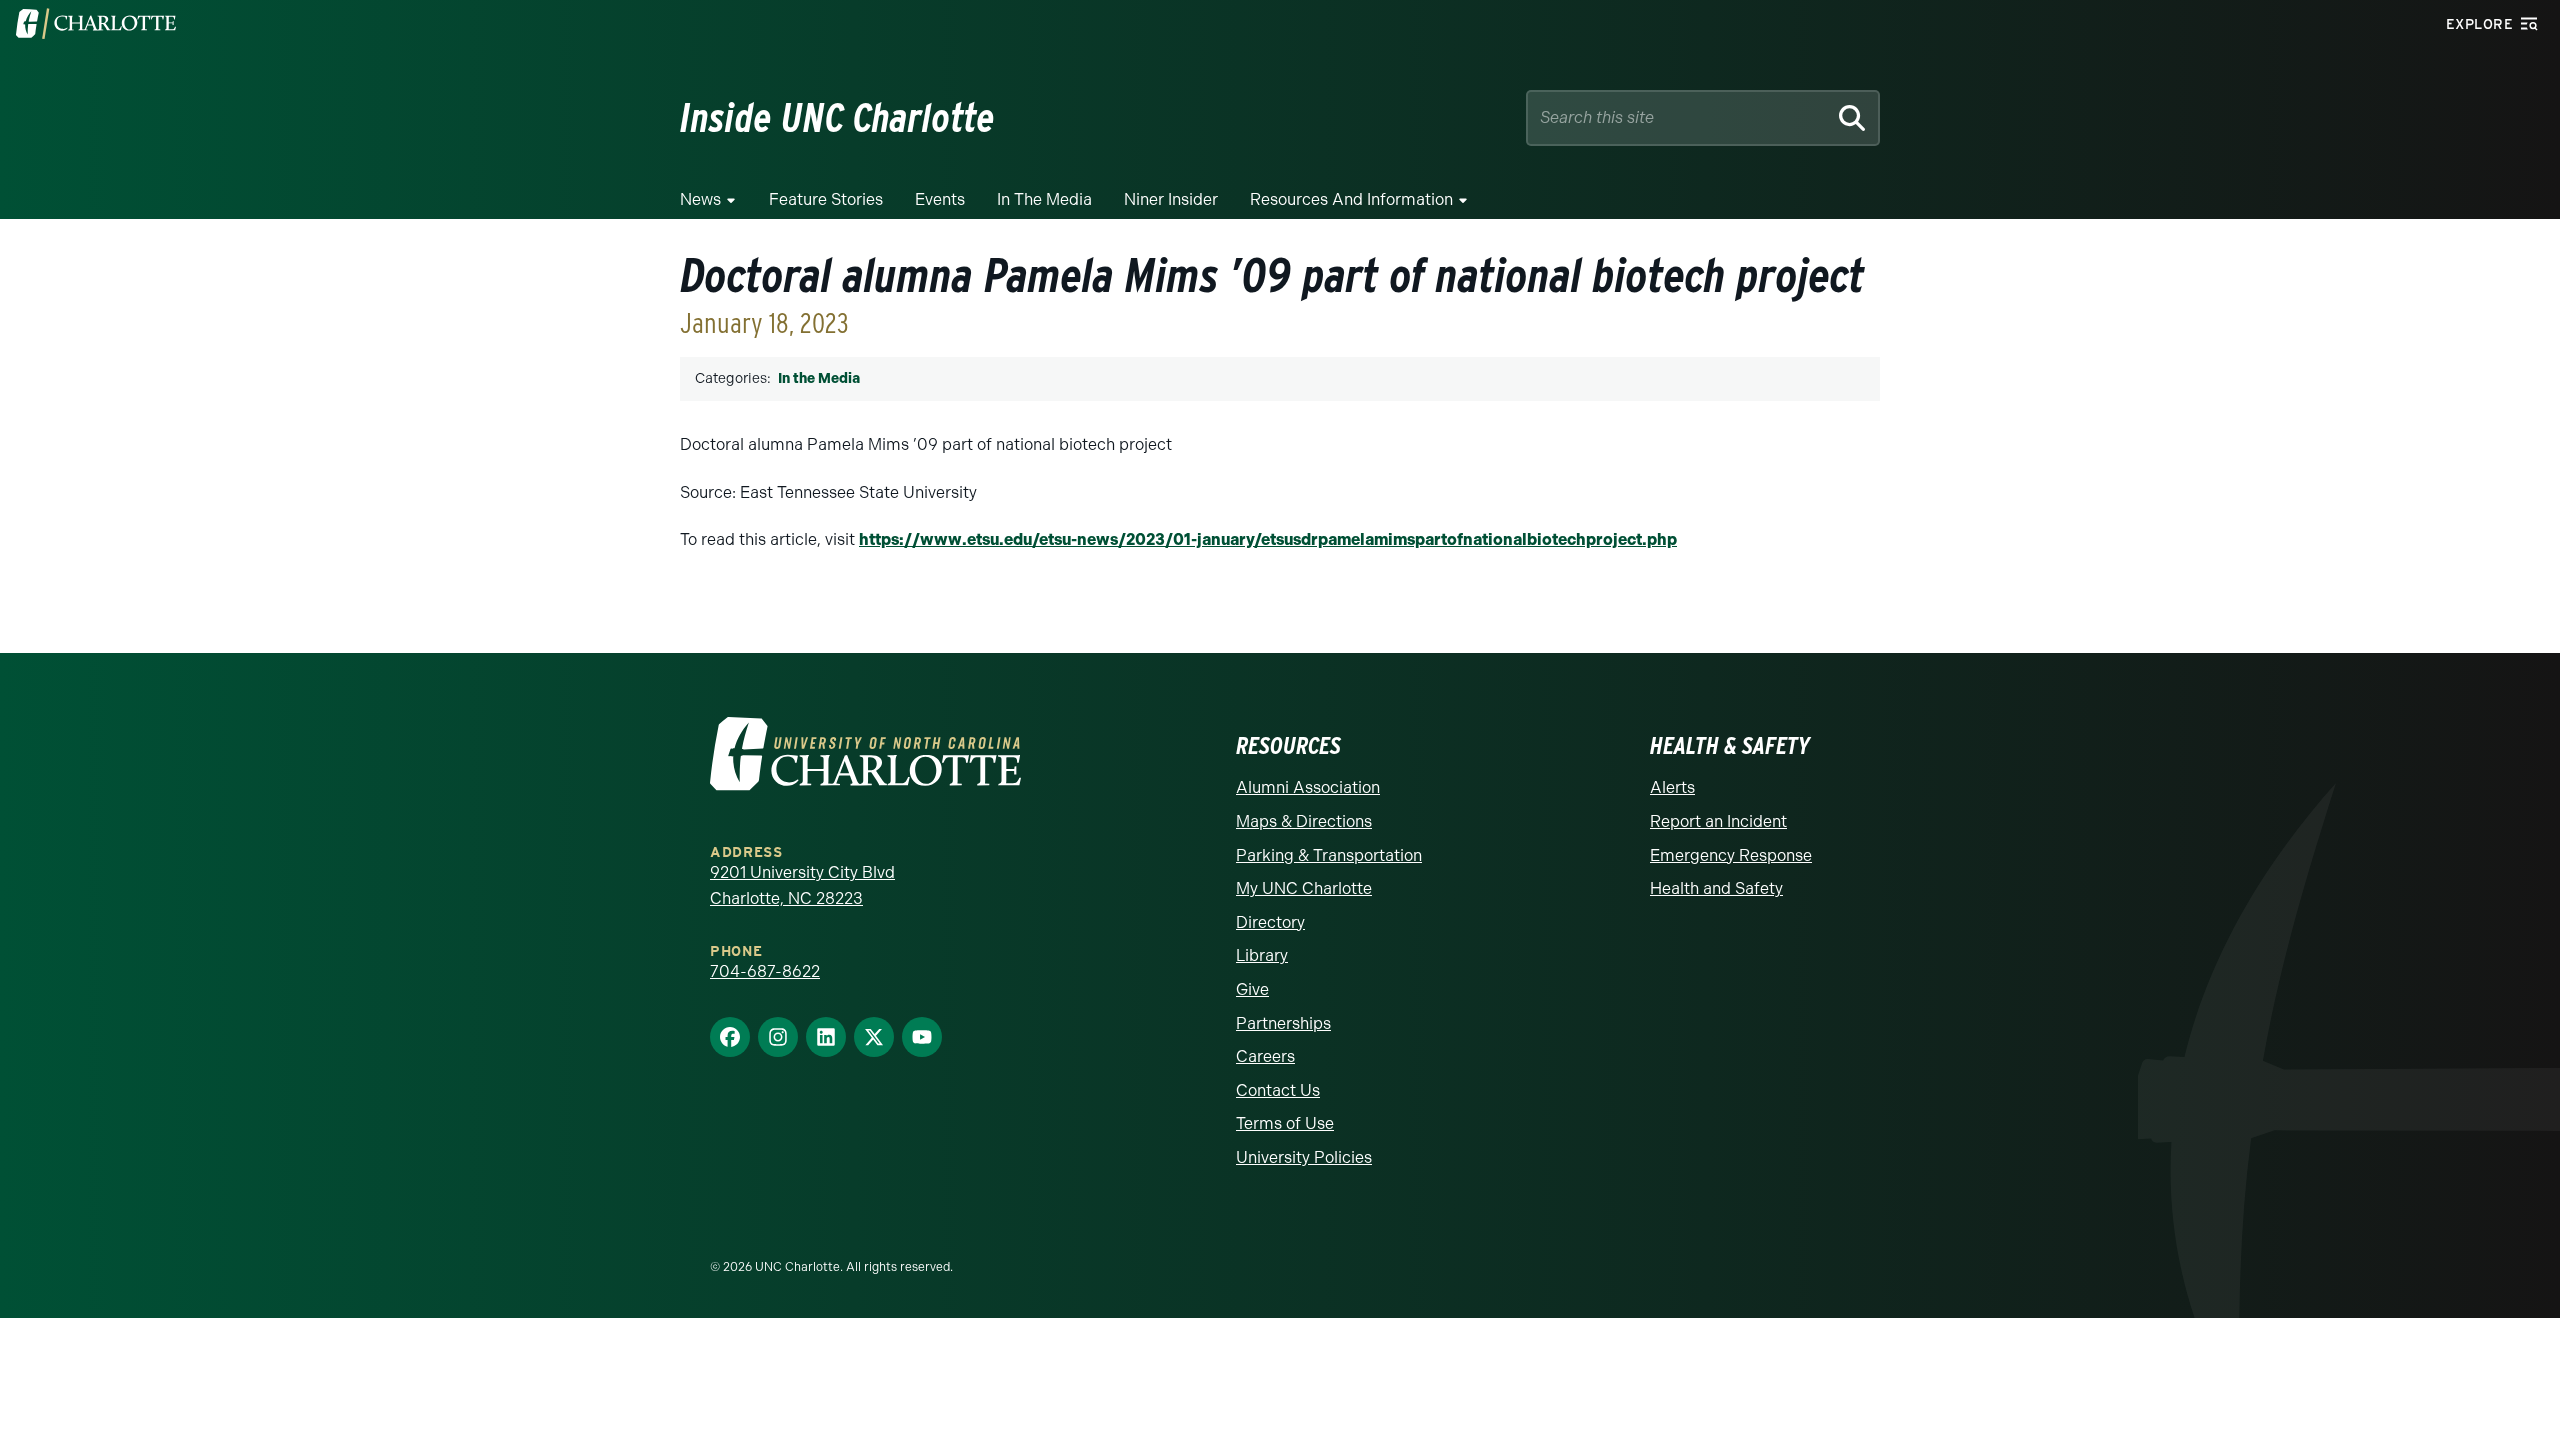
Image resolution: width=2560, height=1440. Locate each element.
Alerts (1672, 787)
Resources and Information (1351, 199)
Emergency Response (1731, 855)
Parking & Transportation (1329, 855)
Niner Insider (1171, 199)
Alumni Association (1308, 787)
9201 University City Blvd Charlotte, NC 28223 (802, 885)
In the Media (1044, 199)
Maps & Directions (1304, 821)
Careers (1265, 1056)
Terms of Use (1285, 1123)
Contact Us (1278, 1090)
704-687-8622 (765, 971)
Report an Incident (1718, 821)
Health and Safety (1716, 888)
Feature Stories (826, 199)
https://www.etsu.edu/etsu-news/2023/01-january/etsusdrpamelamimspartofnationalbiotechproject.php (1268, 539)
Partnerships (1283, 1023)
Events (940, 199)
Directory (1270, 922)
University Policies (1304, 1157)
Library (1262, 955)
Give (1252, 989)
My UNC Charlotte (1304, 888)
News (700, 199)
